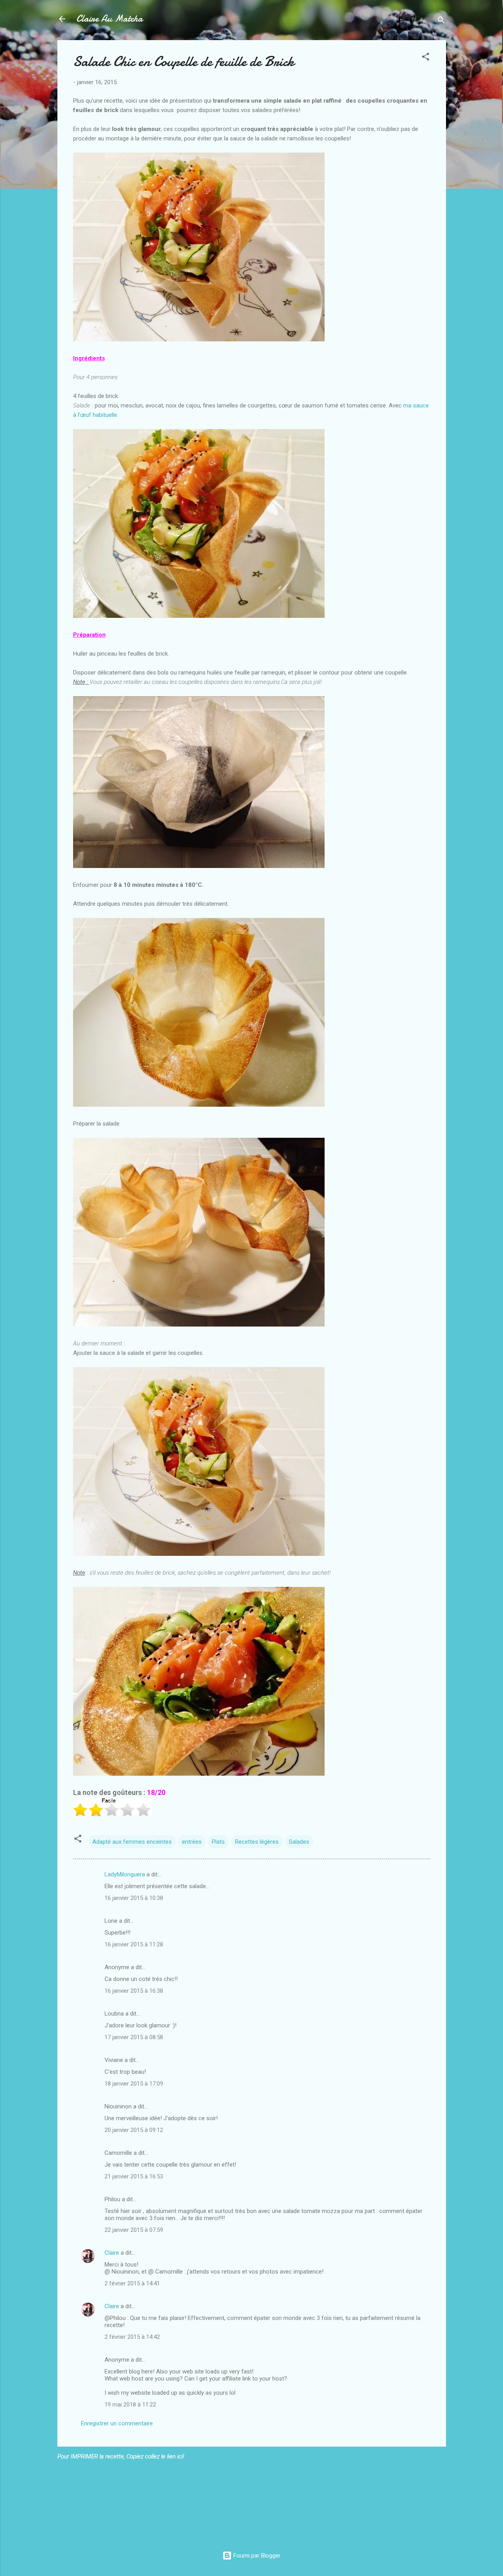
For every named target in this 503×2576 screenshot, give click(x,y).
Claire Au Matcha (109, 19)
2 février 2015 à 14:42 (132, 2337)
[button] (426, 58)
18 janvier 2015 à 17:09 (134, 2084)
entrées (192, 1842)
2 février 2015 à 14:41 (132, 2283)
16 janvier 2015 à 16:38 (134, 1991)
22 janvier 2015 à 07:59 (134, 2230)
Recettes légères (257, 1842)
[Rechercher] (441, 21)
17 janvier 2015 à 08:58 (134, 2037)
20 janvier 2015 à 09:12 (134, 2130)
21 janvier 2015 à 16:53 (134, 2176)
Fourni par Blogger (256, 2556)
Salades (299, 1842)
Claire (112, 2253)
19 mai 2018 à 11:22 (130, 2405)
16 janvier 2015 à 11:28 (134, 1944)
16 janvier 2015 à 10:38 (134, 1898)
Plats (218, 1842)
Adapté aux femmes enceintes (132, 1842)
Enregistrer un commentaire (117, 2423)
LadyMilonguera (125, 1874)
